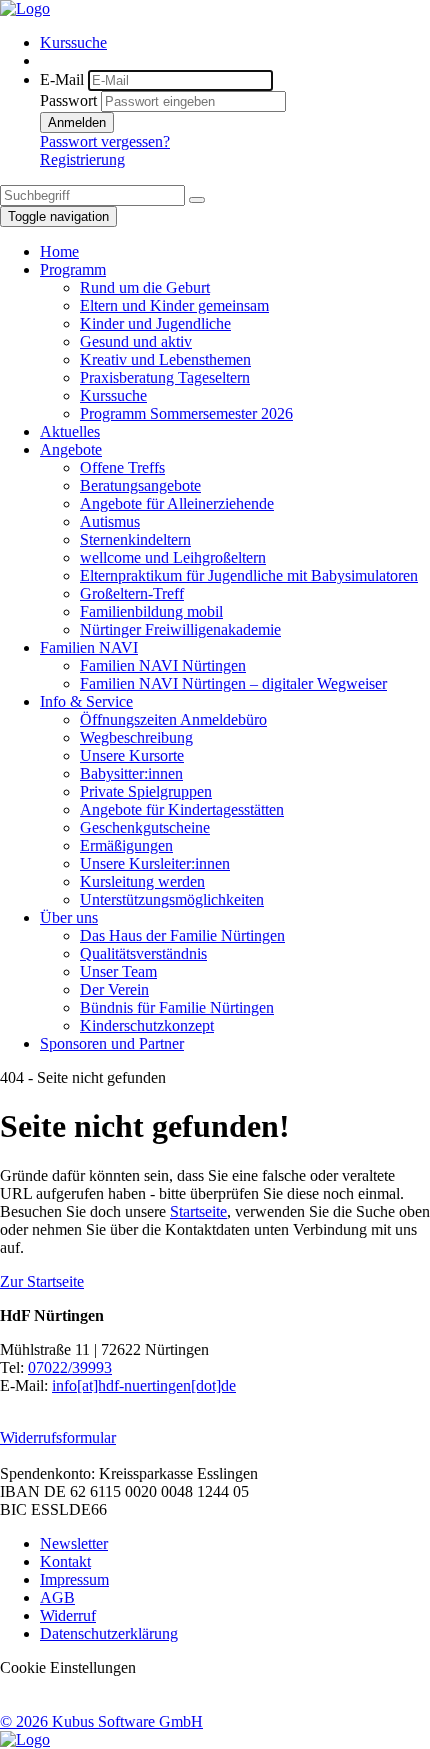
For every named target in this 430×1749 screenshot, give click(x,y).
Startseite (198, 1211)
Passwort (68, 100)
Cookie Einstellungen (68, 1667)
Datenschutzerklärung (109, 1633)
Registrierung (82, 159)
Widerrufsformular (58, 1437)
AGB (57, 1597)
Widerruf (68, 1615)
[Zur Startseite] (25, 8)
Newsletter (74, 1543)
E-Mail (62, 79)
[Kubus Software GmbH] (25, 1739)
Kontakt (65, 1561)
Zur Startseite (42, 1281)
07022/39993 (70, 1367)
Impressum (74, 1579)
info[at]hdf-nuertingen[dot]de (144, 1385)
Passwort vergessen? (105, 141)
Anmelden (77, 122)
